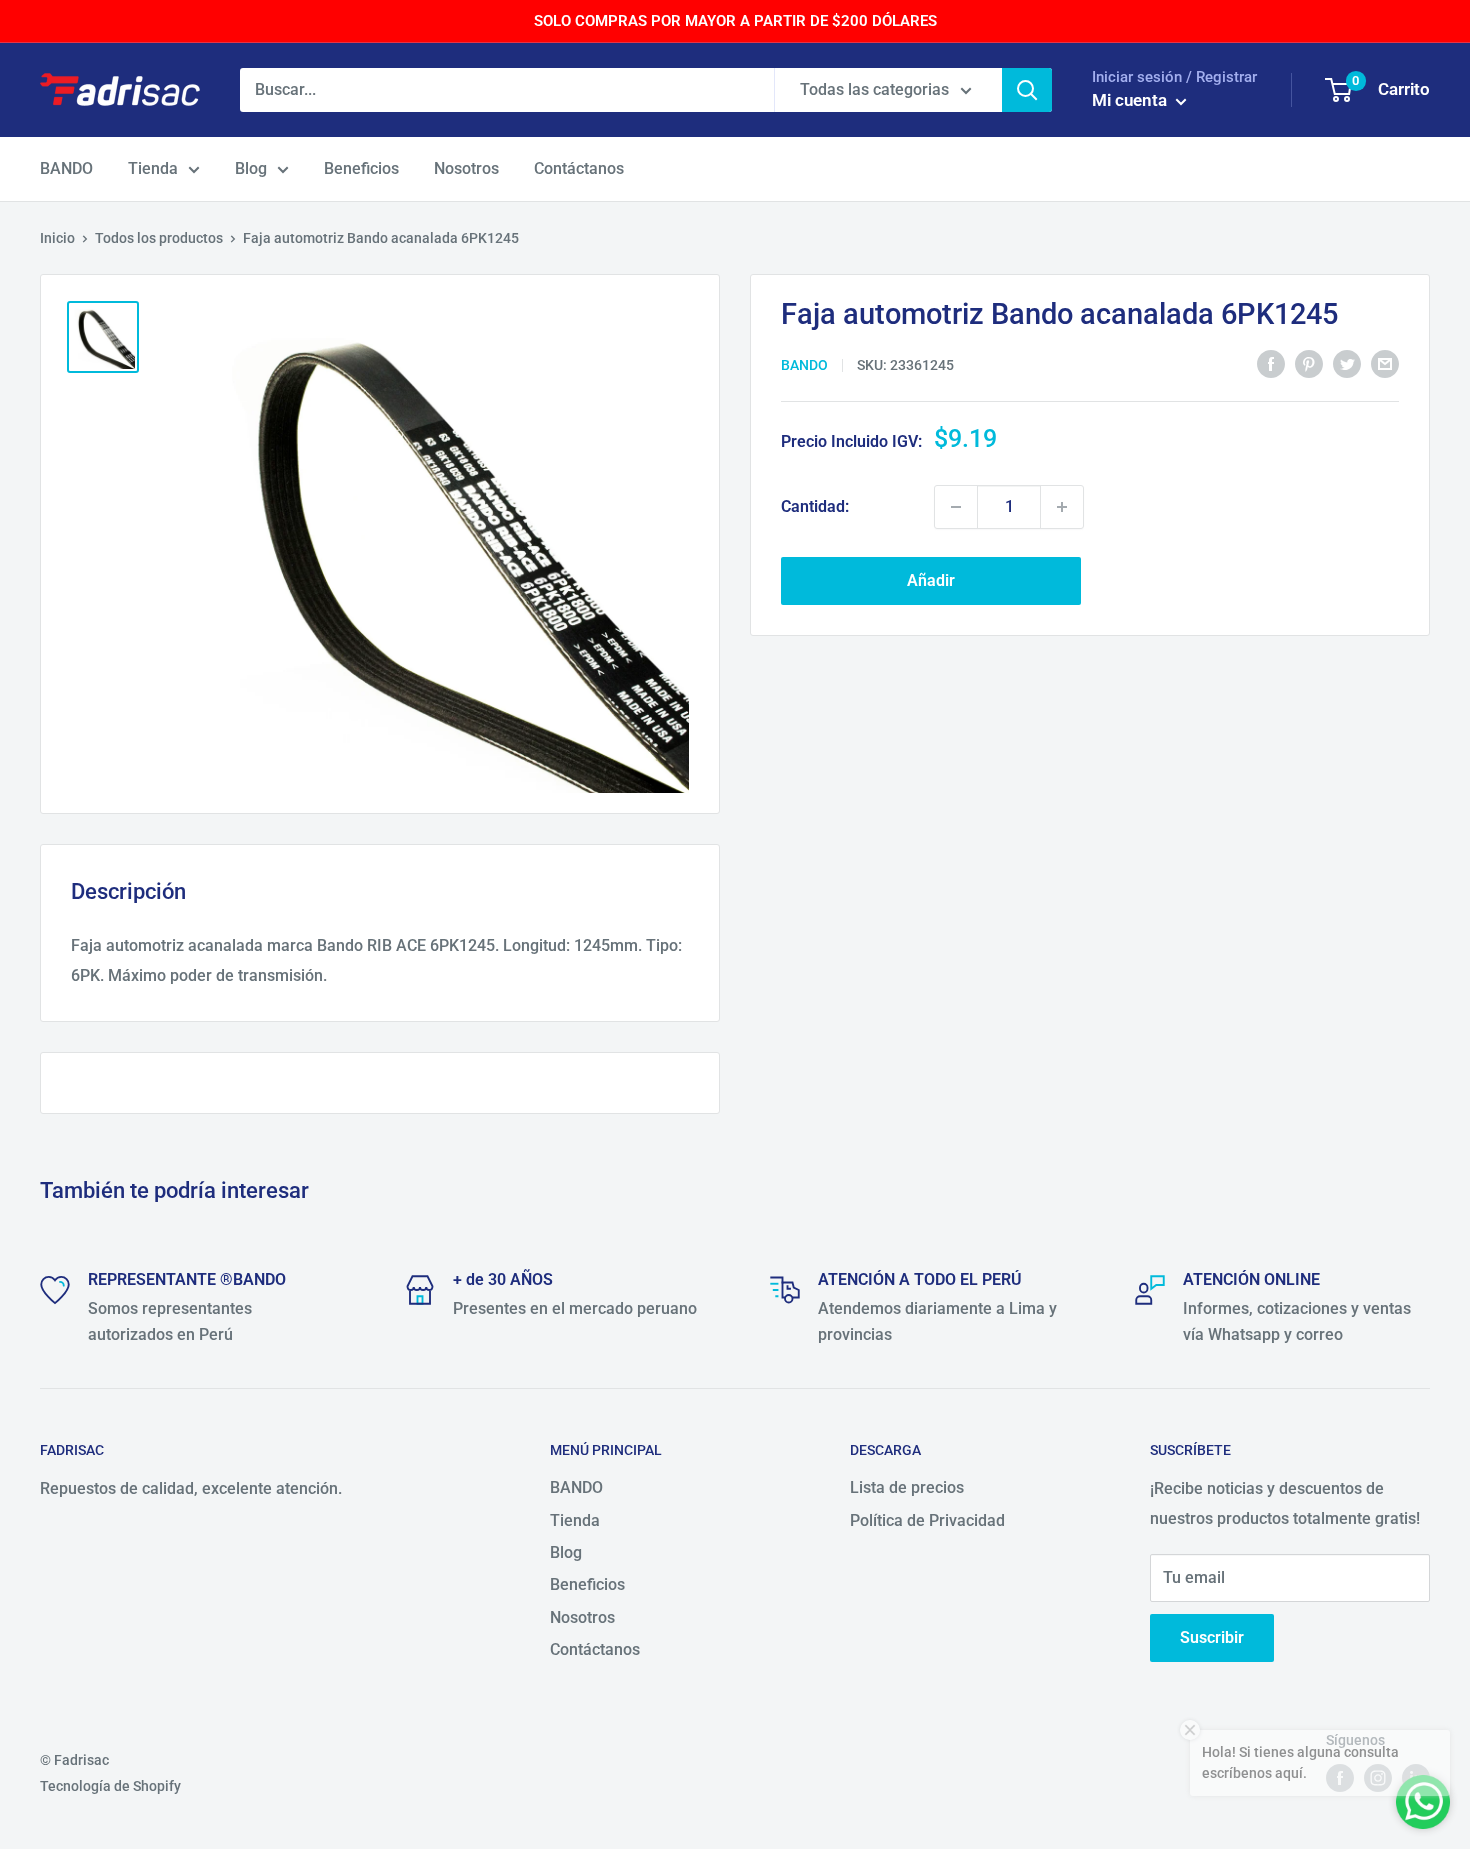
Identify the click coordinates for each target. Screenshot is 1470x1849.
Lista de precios (907, 1487)
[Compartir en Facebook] (1271, 364)
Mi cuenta (1131, 100)
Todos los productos (159, 238)
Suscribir (1212, 1637)
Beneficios (361, 168)
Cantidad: (815, 506)
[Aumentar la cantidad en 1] (1062, 507)
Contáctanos (579, 168)
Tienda (153, 168)
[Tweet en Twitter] (1347, 364)
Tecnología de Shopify (110, 1786)
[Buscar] (1027, 90)
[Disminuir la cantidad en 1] (956, 507)
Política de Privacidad (927, 1520)
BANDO (66, 168)
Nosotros (466, 168)
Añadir (931, 580)
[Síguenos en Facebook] (1340, 1778)
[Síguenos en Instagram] (1378, 1778)
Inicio (57, 238)
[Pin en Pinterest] (1309, 364)
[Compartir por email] (1385, 364)
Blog (251, 168)
